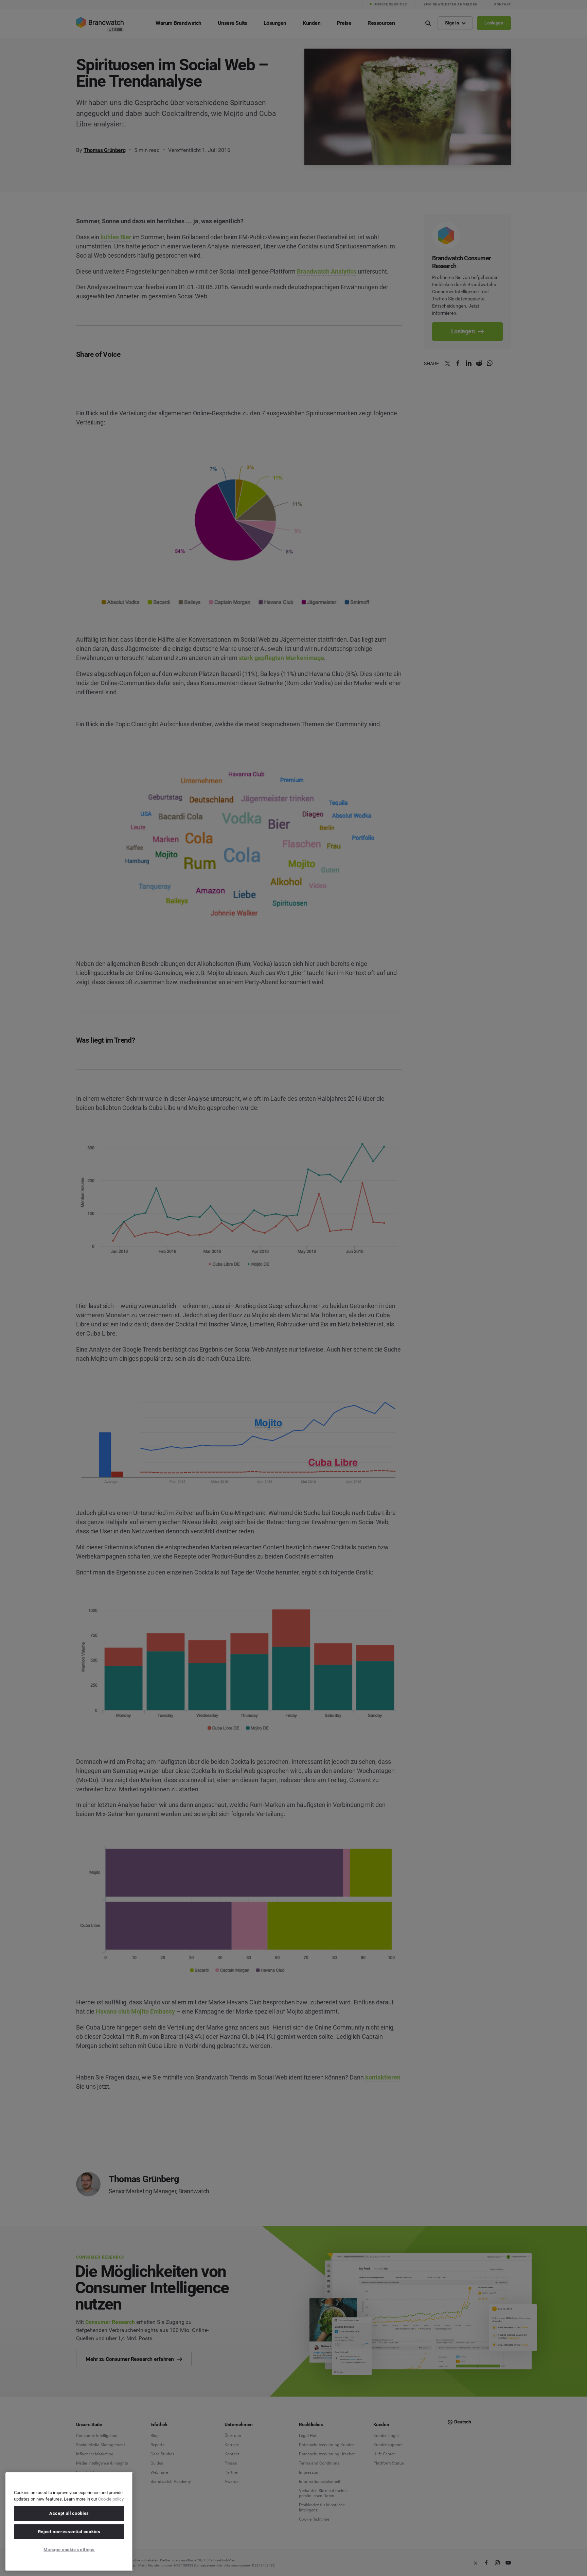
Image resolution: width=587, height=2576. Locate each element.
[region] (69, 2521)
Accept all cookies (69, 2513)
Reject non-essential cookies (69, 2532)
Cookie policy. (111, 2499)
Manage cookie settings (69, 2550)
